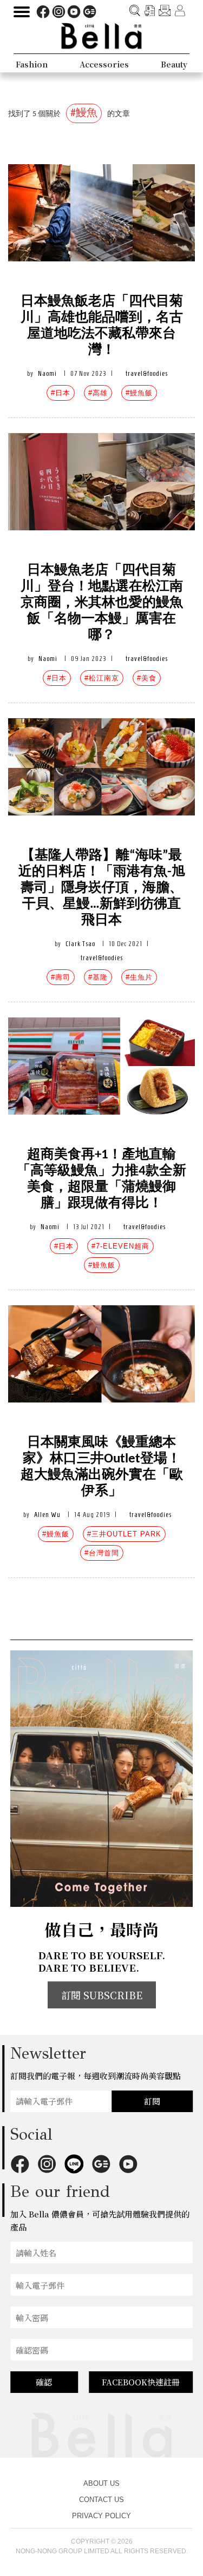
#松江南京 (102, 678)
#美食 (147, 678)
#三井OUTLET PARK (124, 1534)
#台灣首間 (102, 1553)
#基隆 (98, 977)
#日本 (61, 393)
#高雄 (98, 393)
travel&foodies (147, 373)
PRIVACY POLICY (101, 2516)
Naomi (47, 373)
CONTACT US (101, 2500)
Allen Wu (47, 1515)
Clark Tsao (80, 944)
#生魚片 (139, 977)
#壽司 (61, 977)
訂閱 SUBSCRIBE (102, 1995)
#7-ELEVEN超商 (120, 1246)
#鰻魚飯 (139, 393)
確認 (44, 2382)
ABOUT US (101, 2483)
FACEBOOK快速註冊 (141, 2382)
